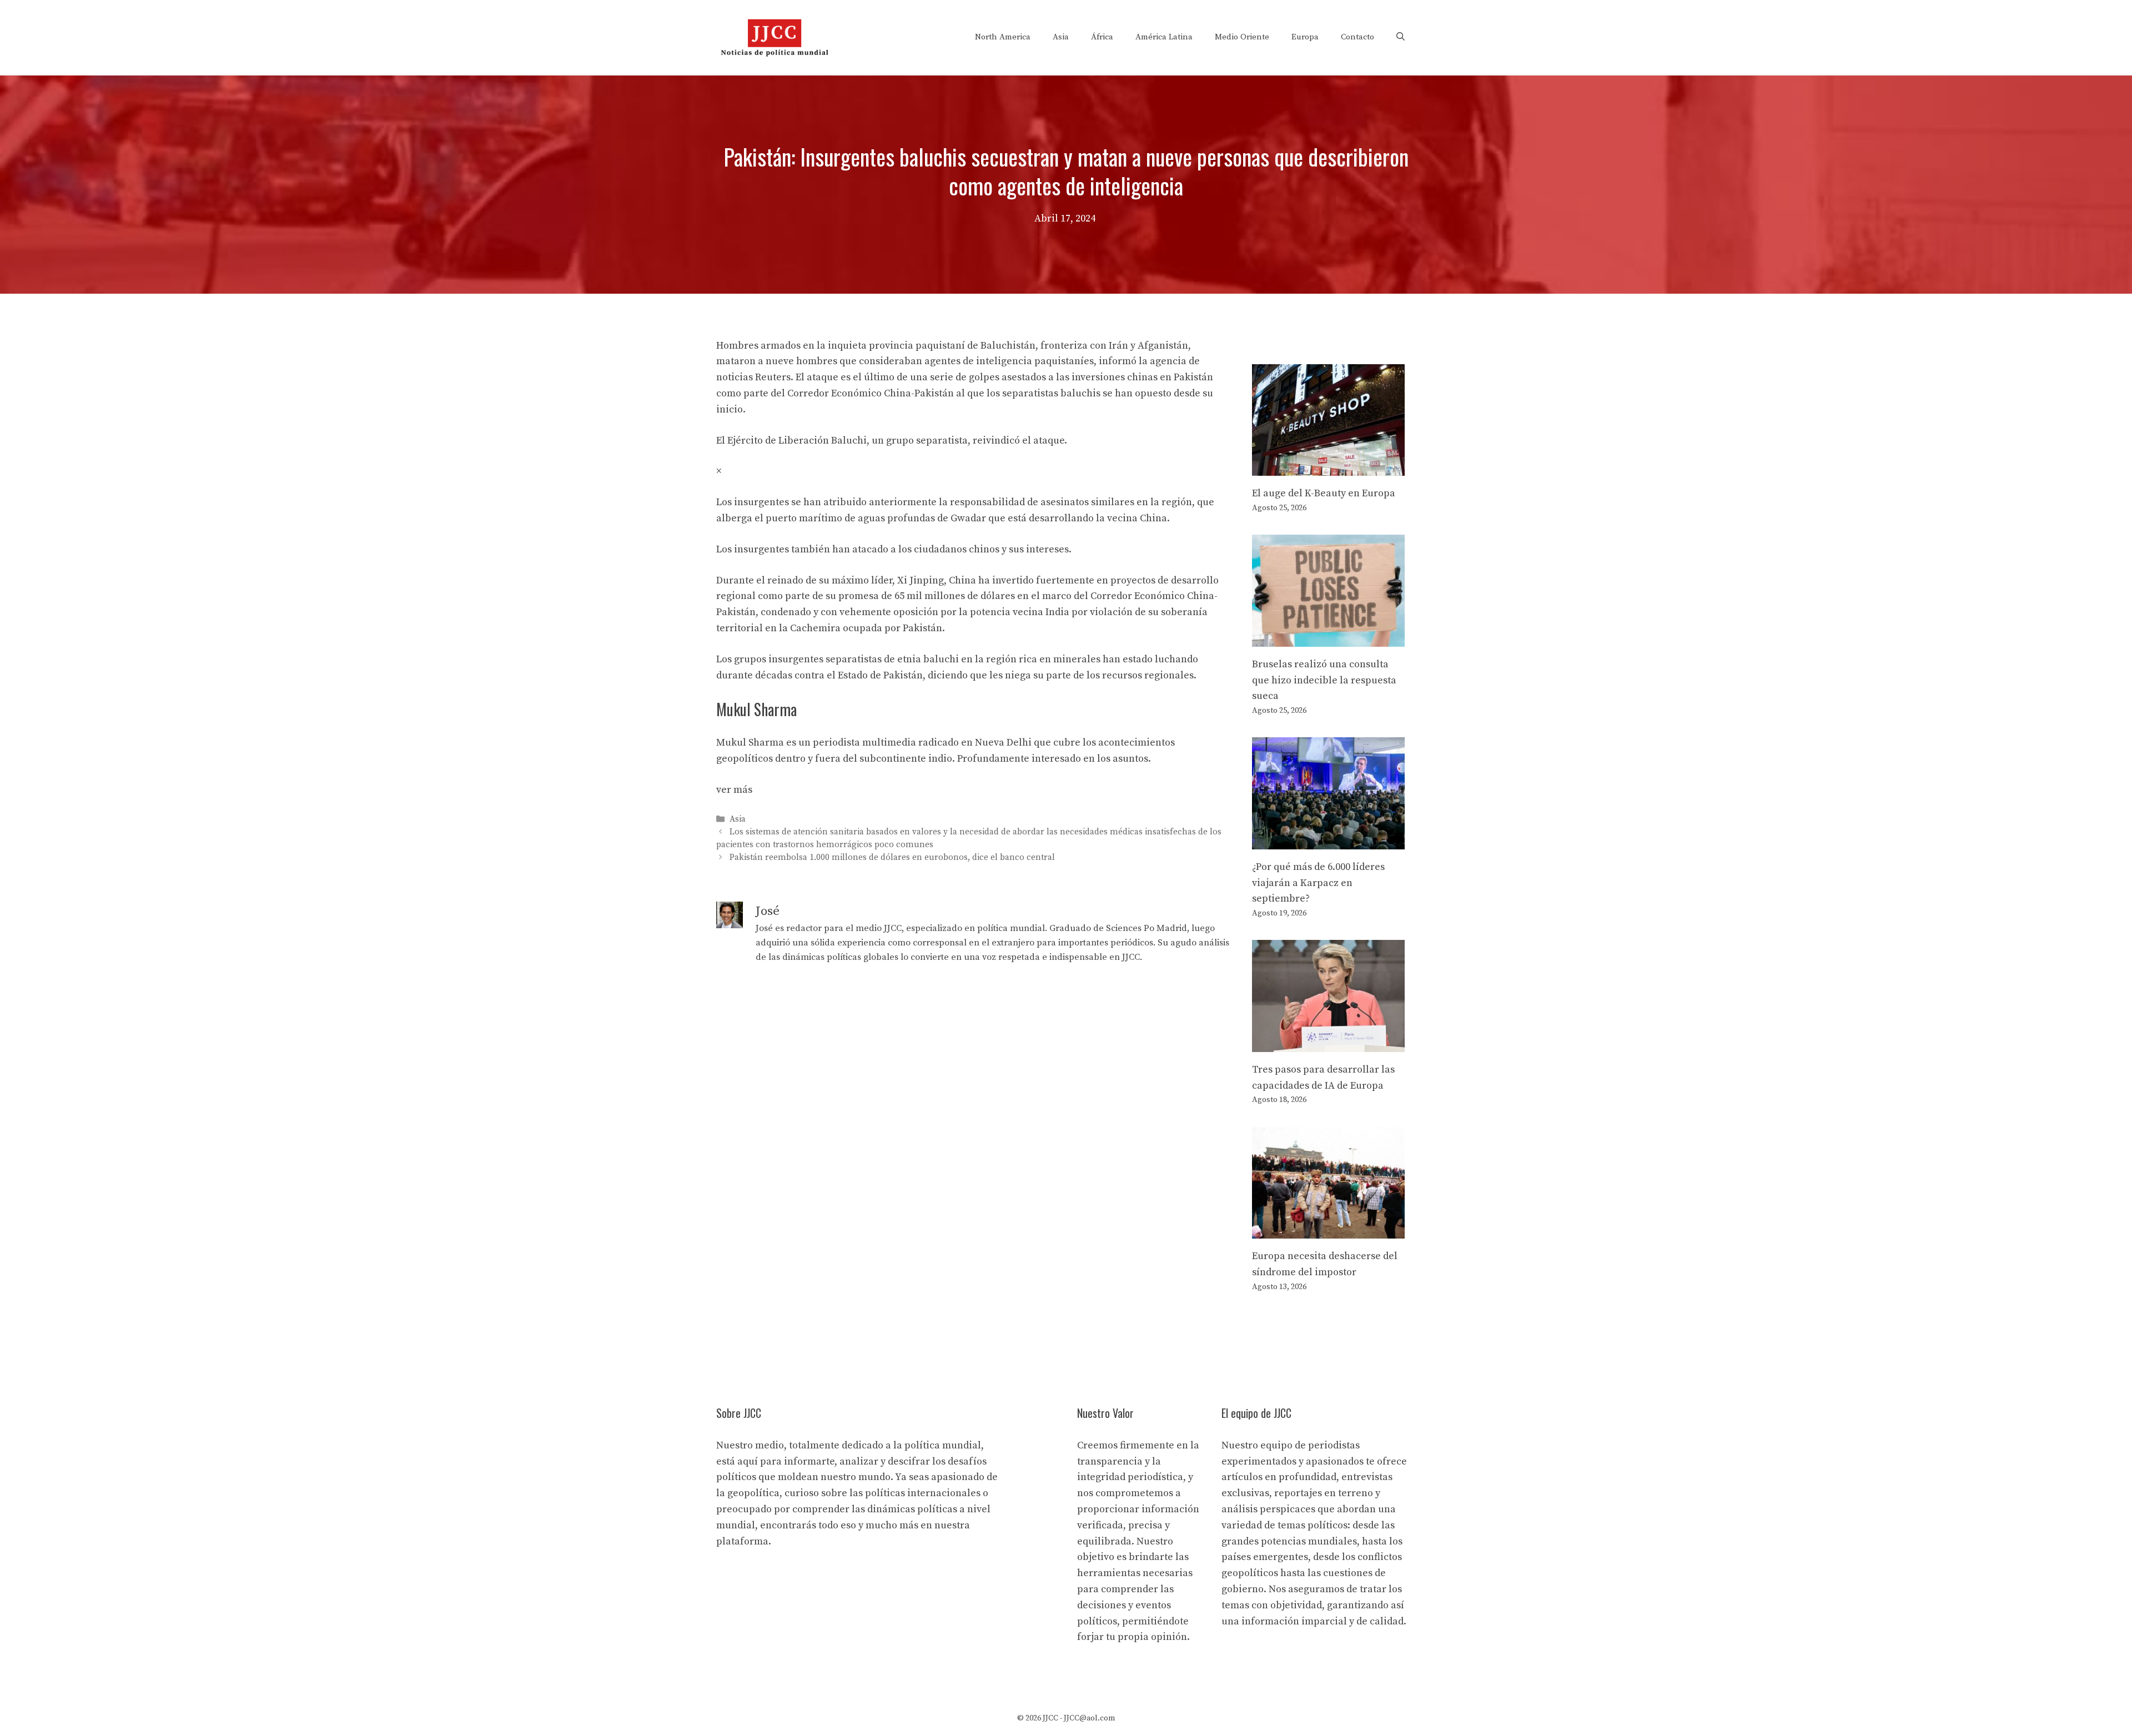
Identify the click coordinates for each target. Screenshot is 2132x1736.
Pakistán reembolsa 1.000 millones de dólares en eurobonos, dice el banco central (892, 858)
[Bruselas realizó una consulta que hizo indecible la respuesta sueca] (1328, 638)
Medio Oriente (1242, 37)
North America (1003, 37)
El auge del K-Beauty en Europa (1324, 493)
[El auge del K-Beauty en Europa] (1328, 467)
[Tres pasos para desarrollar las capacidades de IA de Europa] (1328, 1043)
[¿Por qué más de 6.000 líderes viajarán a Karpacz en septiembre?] (1328, 841)
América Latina (1164, 37)
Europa (1305, 37)
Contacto (1357, 37)
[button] (1401, 37)
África (1102, 37)
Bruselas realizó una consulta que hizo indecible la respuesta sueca (1324, 680)
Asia (1061, 37)
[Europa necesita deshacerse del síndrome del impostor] (1328, 1230)
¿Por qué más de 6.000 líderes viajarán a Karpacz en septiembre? (1318, 883)
